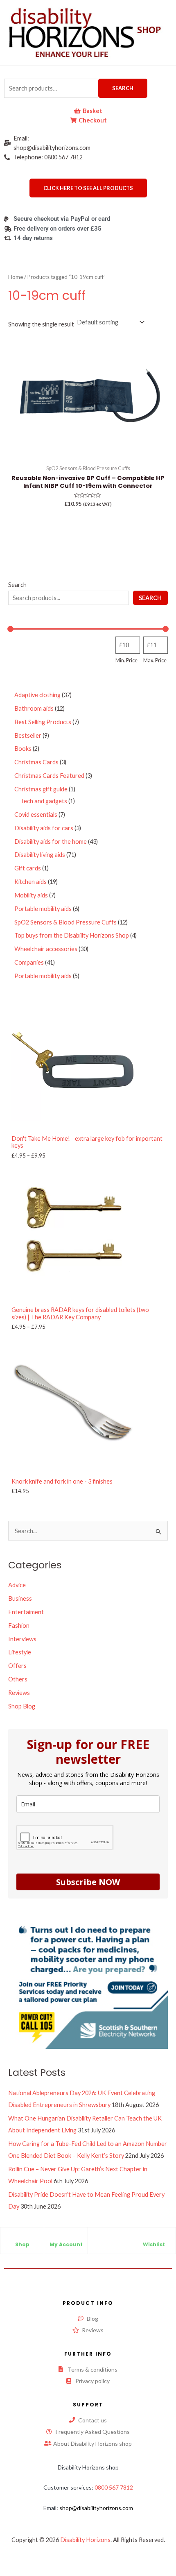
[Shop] (22, 2238)
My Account (66, 2244)
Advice (17, 1585)
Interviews (22, 1639)
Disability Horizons (85, 2540)
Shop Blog (22, 1706)
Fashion (19, 1626)
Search (123, 88)
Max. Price (155, 660)
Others (18, 1679)
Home (16, 277)
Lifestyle (20, 1652)
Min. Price (126, 660)
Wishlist (154, 2244)
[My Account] (66, 2238)
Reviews (19, 1693)
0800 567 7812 (114, 2487)
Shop (22, 2244)
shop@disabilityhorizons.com (96, 2508)
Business (20, 1598)
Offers (17, 1666)
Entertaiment (26, 1612)
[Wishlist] (154, 2238)
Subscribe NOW (88, 1882)
